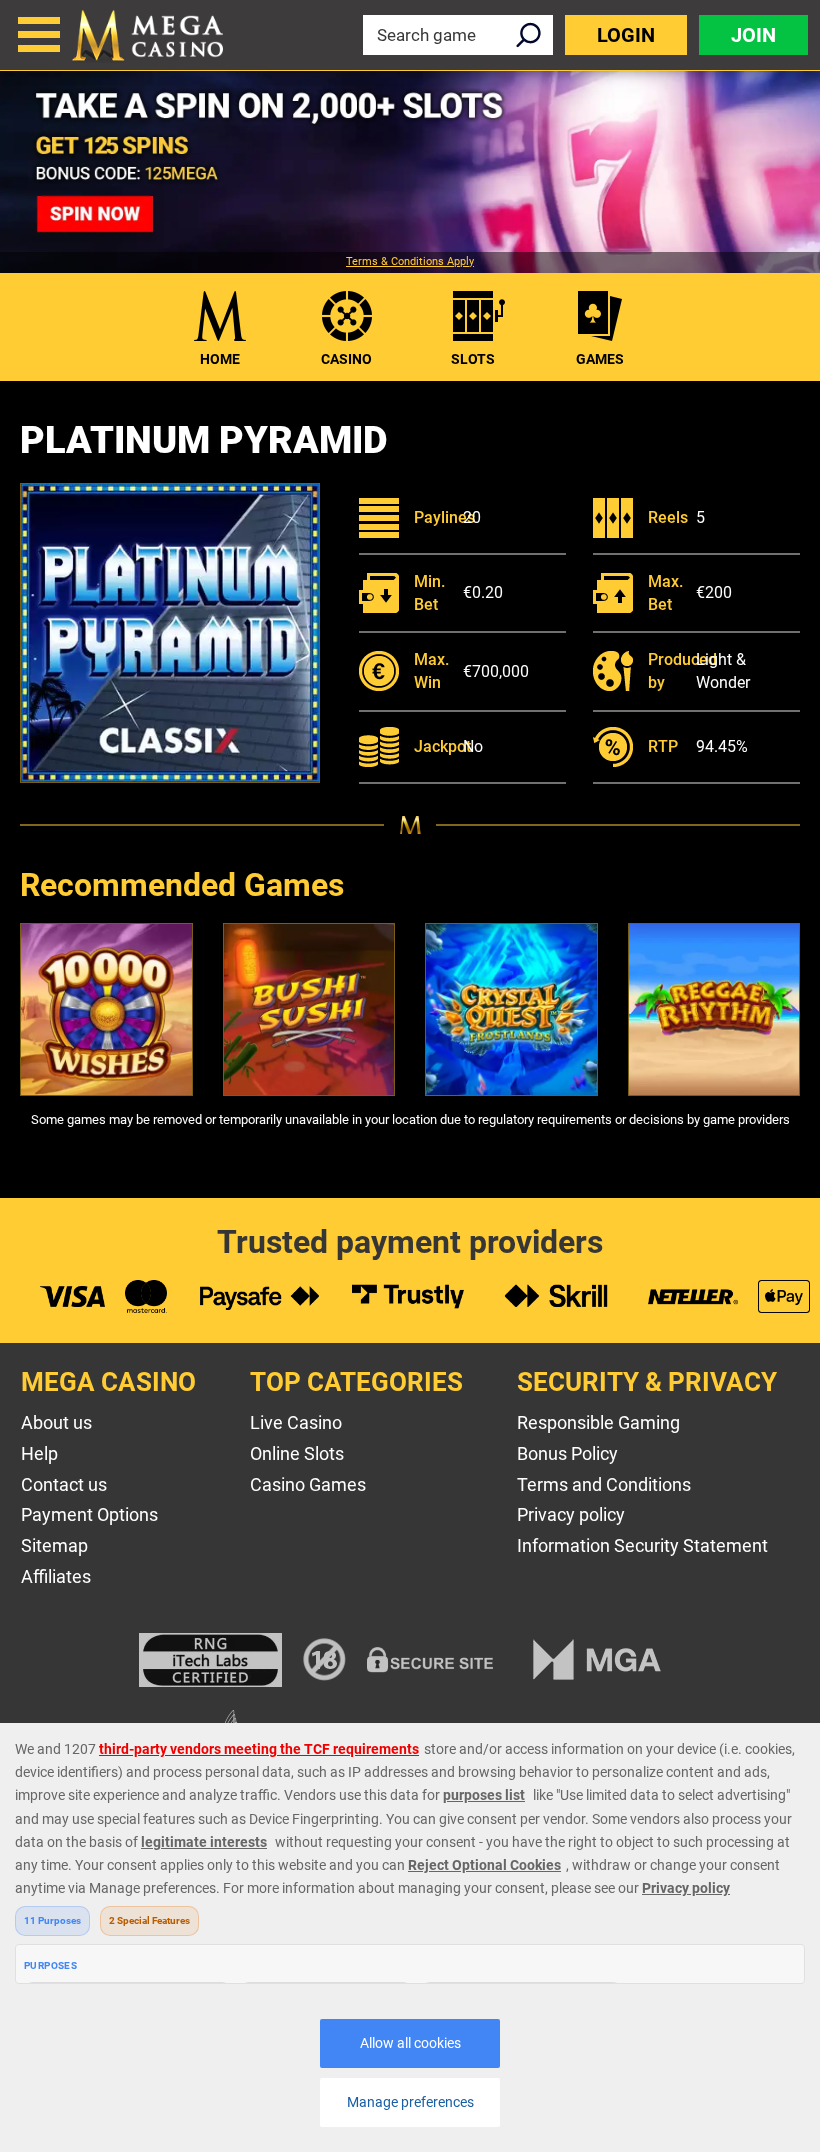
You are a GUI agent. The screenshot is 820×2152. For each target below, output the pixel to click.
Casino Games (308, 1484)
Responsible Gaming (598, 1422)
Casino (346, 359)
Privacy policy (571, 1514)
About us (56, 1422)
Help (39, 1453)
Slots (473, 359)
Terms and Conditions (604, 1484)
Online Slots (297, 1453)
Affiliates (56, 1576)
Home (220, 359)
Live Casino (296, 1422)
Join (753, 35)
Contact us (64, 1484)
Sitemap (54, 1545)
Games (600, 359)
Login (626, 35)
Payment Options (89, 1514)
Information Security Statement (642, 1545)
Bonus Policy (567, 1453)
